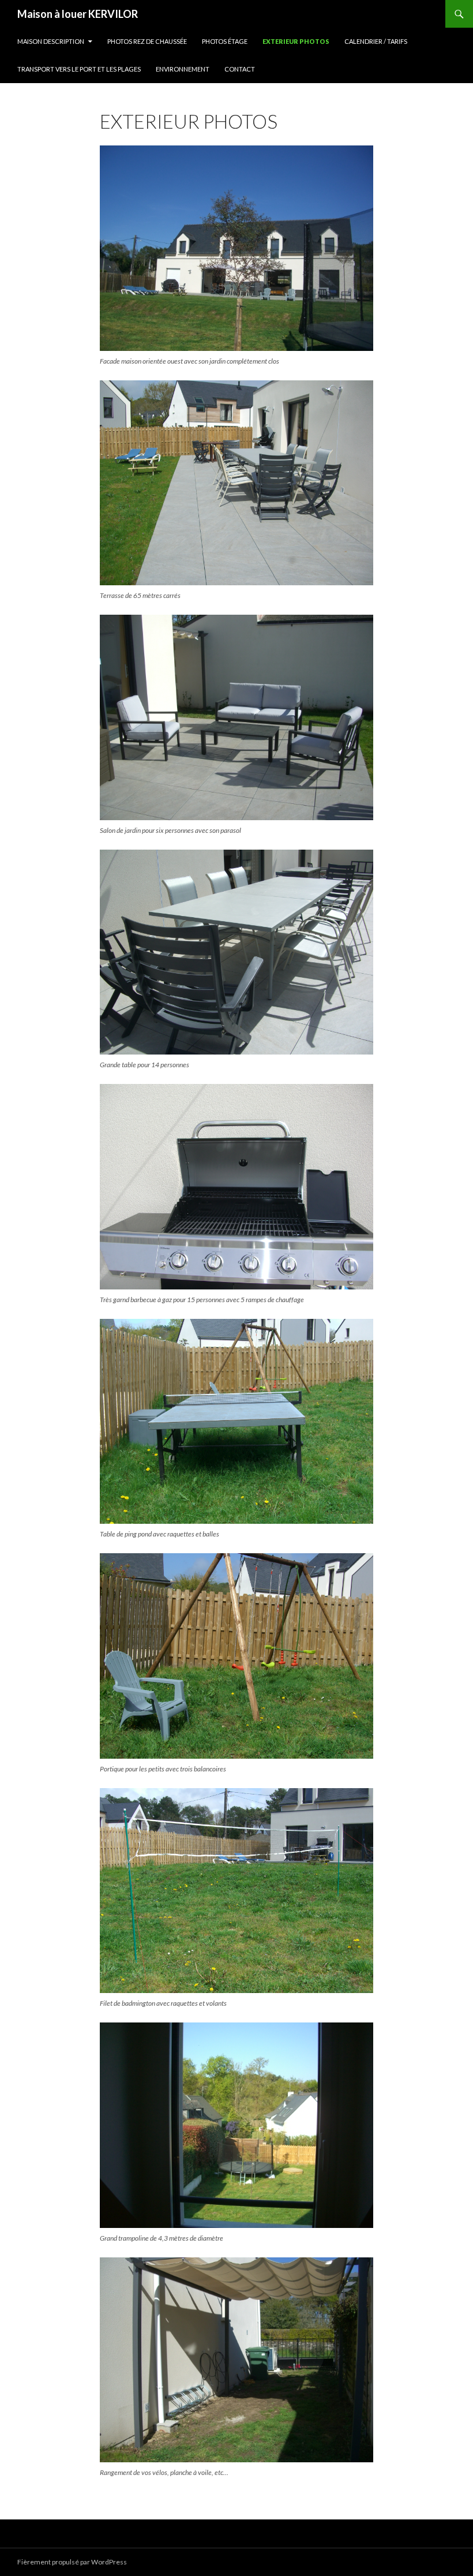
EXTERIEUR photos (296, 41)
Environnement (183, 69)
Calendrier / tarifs (376, 41)
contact (240, 69)
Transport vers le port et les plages (79, 69)
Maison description (51, 41)
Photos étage (225, 41)
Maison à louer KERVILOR (78, 14)
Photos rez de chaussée (147, 41)
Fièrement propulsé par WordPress (72, 2562)
